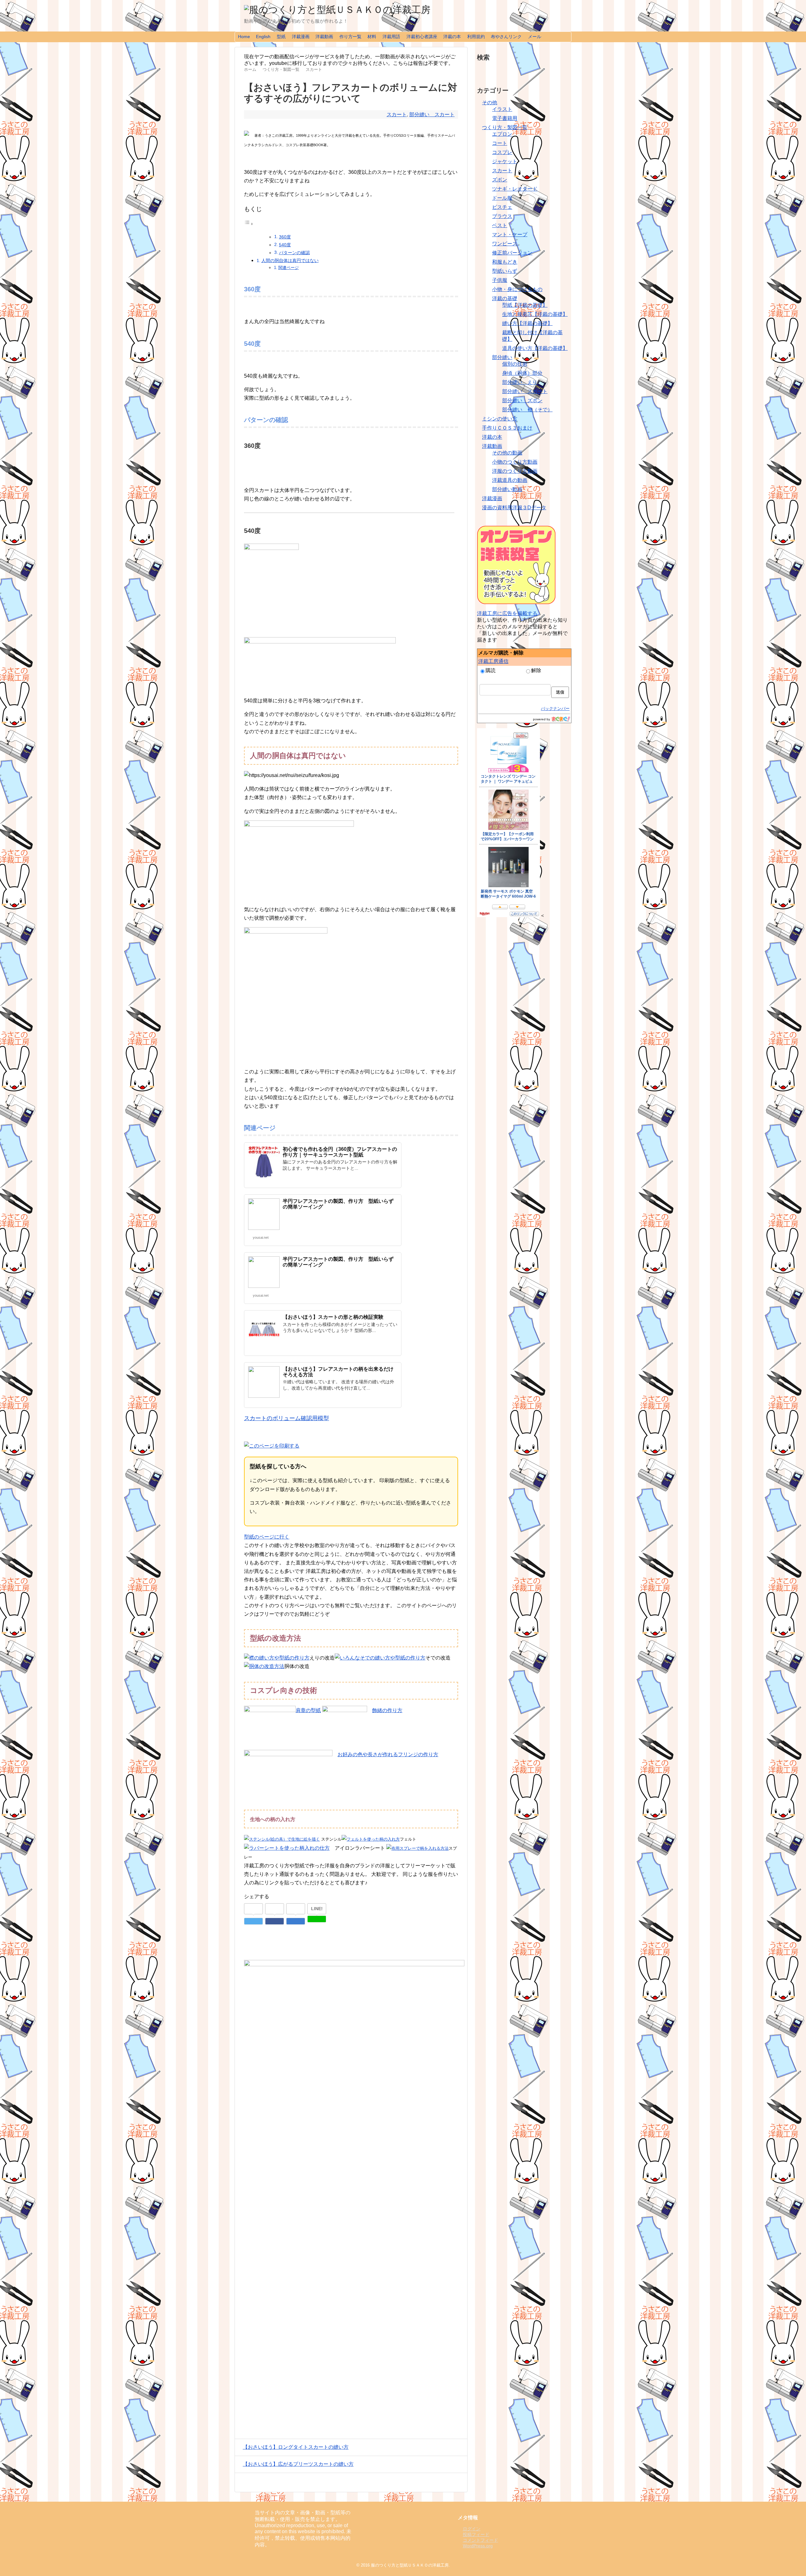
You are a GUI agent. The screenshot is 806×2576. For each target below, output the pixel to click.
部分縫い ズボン (522, 400)
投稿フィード (476, 2534)
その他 (490, 103)
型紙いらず (505, 271)
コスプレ (502, 152)
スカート (397, 114)
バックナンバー (555, 708)
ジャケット (505, 161)
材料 (372, 37)
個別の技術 (515, 364)
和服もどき (505, 262)
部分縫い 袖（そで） (527, 410)
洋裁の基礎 (505, 298)
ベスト (500, 225)
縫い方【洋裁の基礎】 (527, 323)
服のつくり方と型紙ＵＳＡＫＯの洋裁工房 (410, 2565)
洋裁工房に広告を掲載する (507, 613)
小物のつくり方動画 (515, 462)
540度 (285, 245)
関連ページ (289, 268)
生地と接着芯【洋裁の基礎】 (535, 314)
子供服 (500, 280)
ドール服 (502, 198)
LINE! (317, 1909)
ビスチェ (502, 207)
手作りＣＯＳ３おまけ (507, 428)
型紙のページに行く (267, 1537)
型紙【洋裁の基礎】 (525, 305)
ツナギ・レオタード (515, 189)
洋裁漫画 (301, 37)
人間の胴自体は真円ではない (290, 260)
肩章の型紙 (308, 1710)
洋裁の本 (452, 37)
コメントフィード (480, 2540)
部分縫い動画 (507, 489)
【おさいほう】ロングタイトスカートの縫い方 (296, 2447)
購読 (491, 670)
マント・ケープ (510, 234)
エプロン (502, 134)
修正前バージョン (512, 253)
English (263, 37)
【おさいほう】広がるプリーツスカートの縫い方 (298, 2464)
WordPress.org (478, 2546)
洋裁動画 (324, 37)
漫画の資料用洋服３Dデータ (514, 508)
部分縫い (502, 357)
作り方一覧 (350, 37)
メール (535, 37)
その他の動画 (507, 453)
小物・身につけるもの (517, 289)
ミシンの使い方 (500, 419)
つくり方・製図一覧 (505, 127)
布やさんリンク (506, 37)
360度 (285, 237)
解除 (536, 670)
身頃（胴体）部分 (522, 373)
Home (244, 37)
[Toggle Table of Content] (249, 224)
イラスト (502, 109)
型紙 (281, 37)
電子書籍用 (505, 118)
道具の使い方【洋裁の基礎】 (535, 348)
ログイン (472, 2529)
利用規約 (476, 37)
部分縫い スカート (432, 114)
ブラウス (502, 216)
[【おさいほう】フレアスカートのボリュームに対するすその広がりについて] (296, 1921)
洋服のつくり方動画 (515, 471)
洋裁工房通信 (493, 661)
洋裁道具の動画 (510, 480)
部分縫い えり (520, 382)
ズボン (500, 180)
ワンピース (505, 244)
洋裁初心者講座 (422, 37)
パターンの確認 (294, 253)
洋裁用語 (391, 37)
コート (500, 143)
